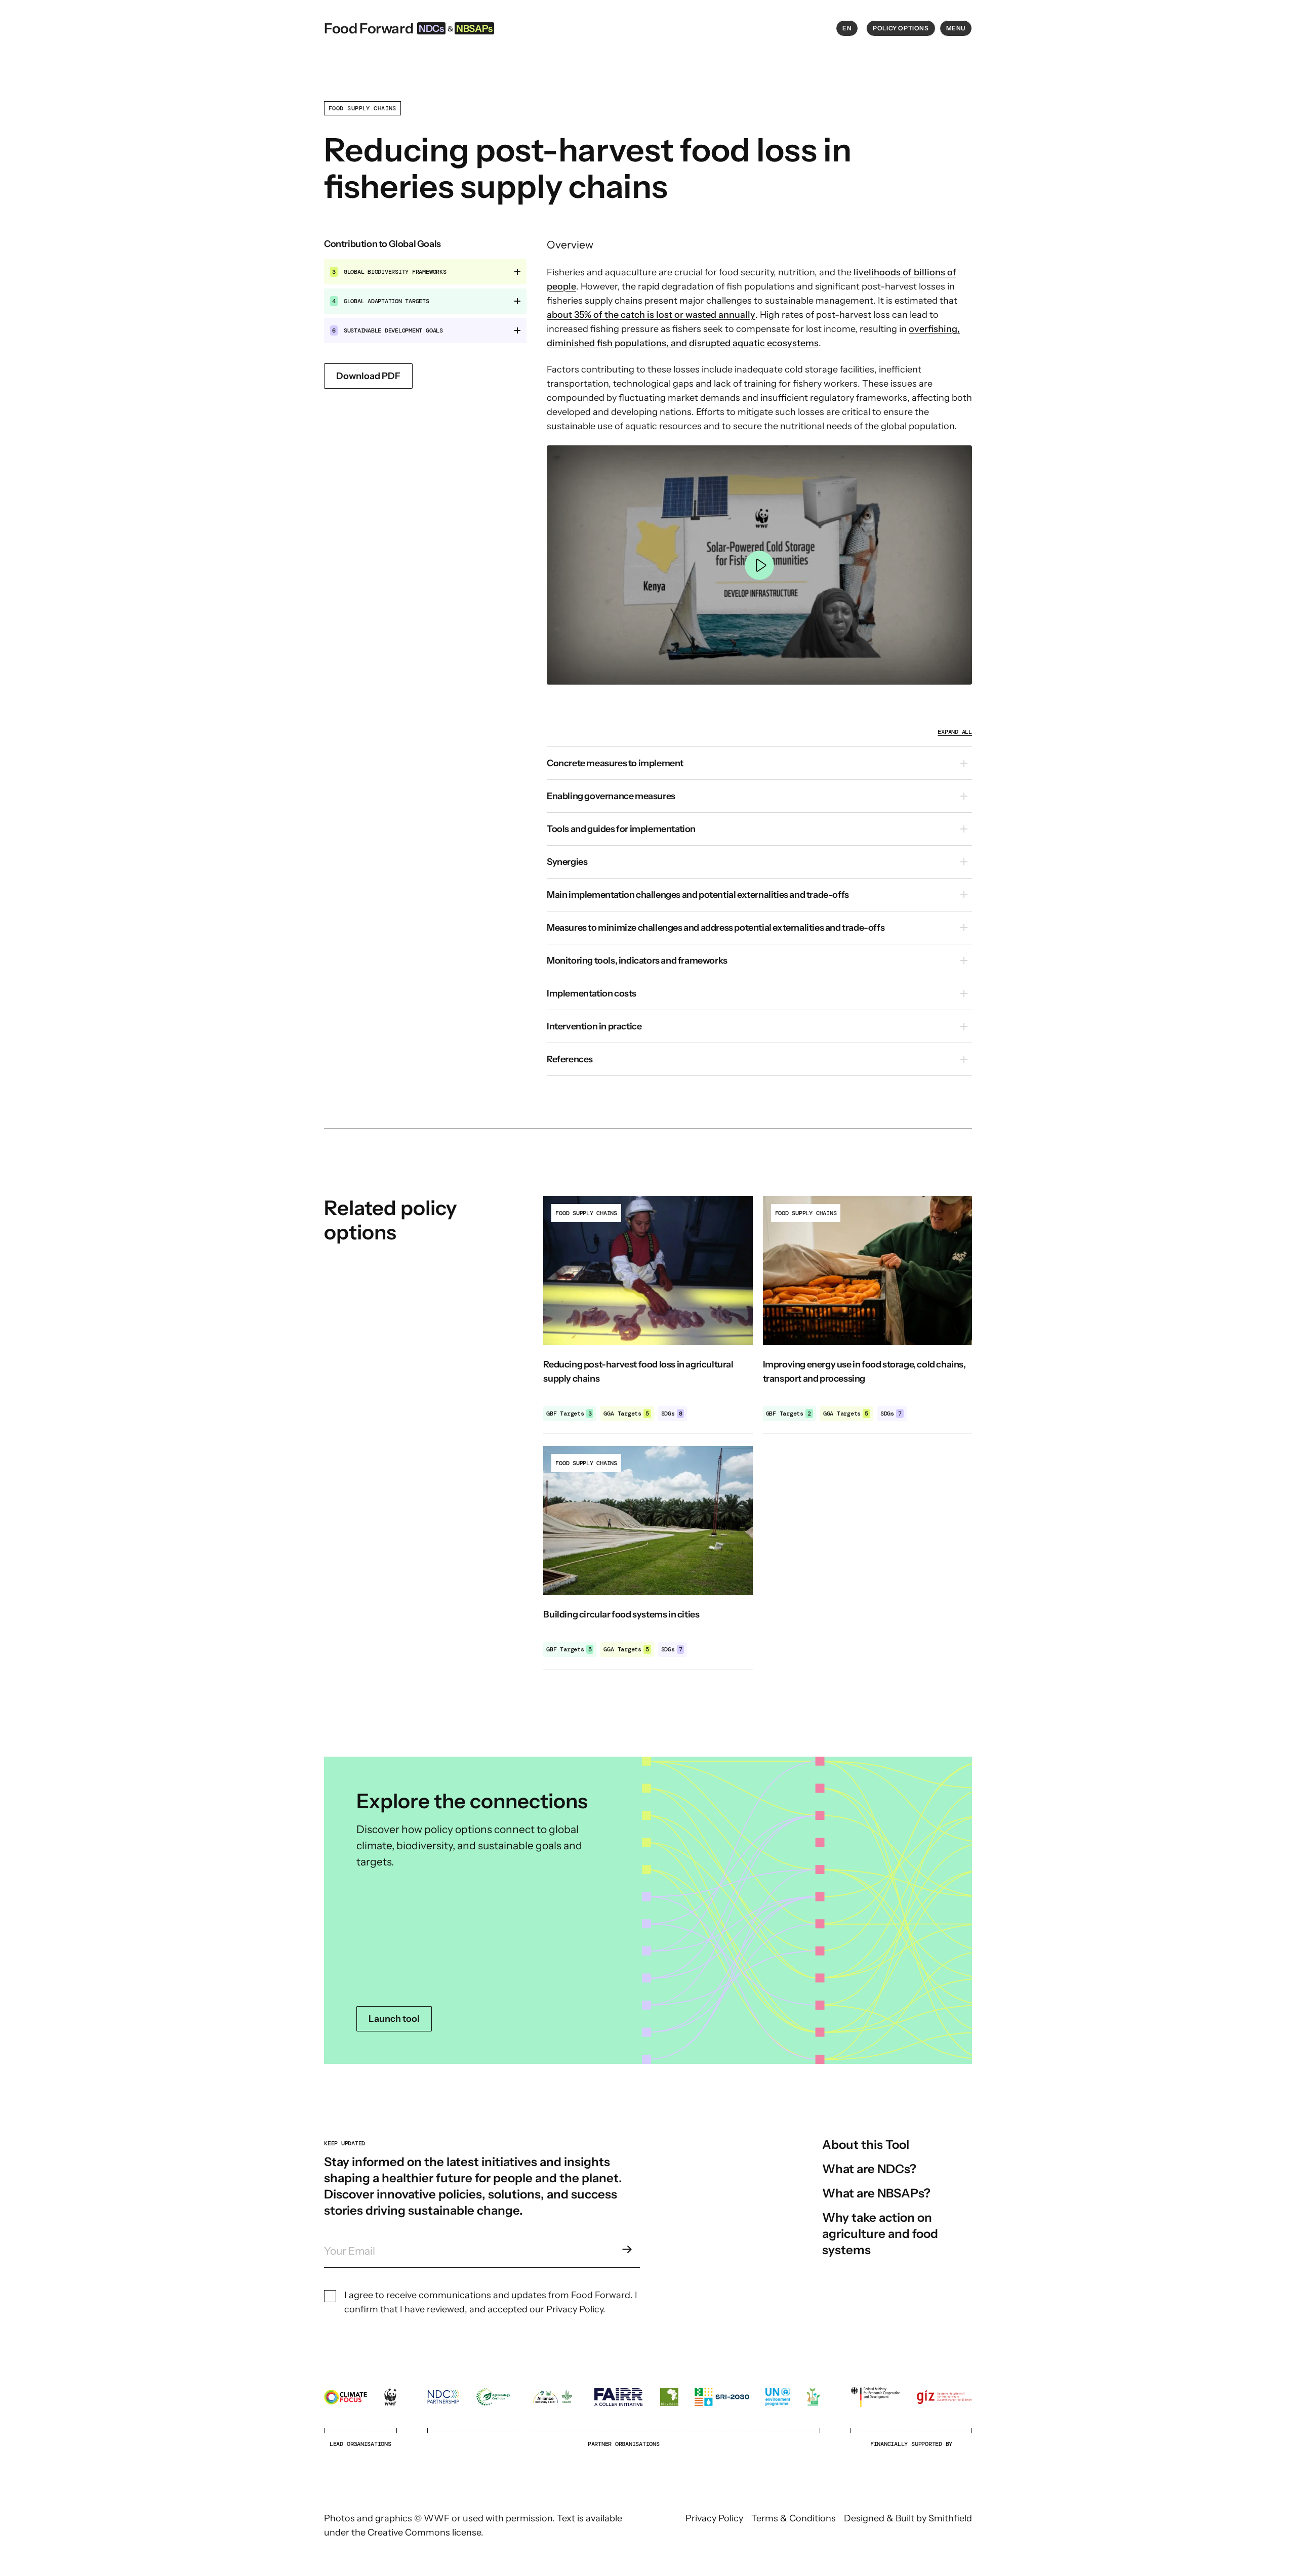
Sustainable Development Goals (388, 330)
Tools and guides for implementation (621, 829)
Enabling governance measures (611, 796)
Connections (648, 1910)
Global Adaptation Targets (381, 301)
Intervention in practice (594, 1026)
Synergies (567, 862)
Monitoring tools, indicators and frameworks (637, 961)
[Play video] (759, 565)
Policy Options (901, 28)
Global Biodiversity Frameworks (389, 272)
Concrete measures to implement (615, 763)
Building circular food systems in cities (621, 1614)
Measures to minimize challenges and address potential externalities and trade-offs (716, 928)
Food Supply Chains (362, 108)
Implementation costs (592, 993)
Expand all (955, 732)
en (847, 28)
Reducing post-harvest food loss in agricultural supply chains (638, 1372)
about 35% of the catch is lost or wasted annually (651, 315)
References (570, 1059)
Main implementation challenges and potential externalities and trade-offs (698, 895)
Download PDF (368, 376)
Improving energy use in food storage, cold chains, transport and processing (864, 1372)
